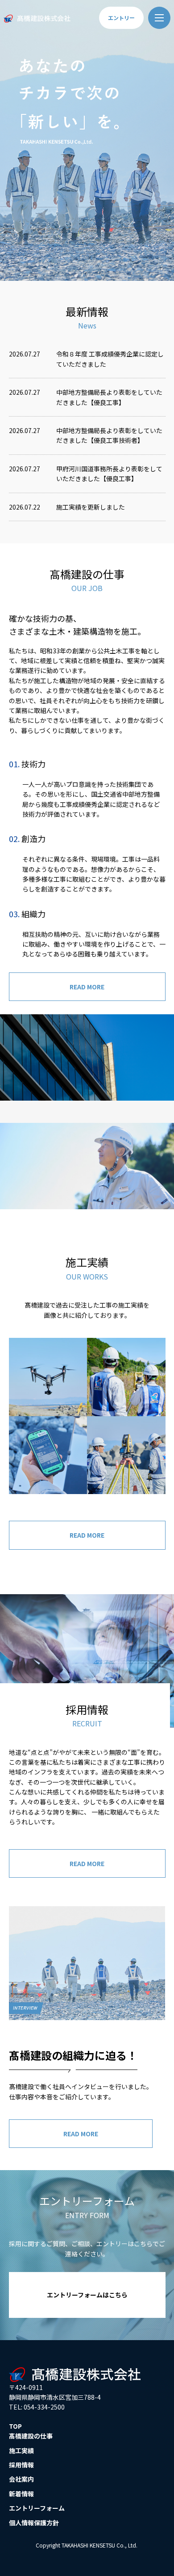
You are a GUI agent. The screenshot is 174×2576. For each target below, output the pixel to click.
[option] (87, 140)
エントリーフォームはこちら (87, 2295)
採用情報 (21, 2465)
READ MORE (87, 987)
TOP (15, 2426)
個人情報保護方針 (34, 2523)
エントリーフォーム (37, 2508)
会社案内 (21, 2479)
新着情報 (21, 2494)
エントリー (121, 18)
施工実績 (21, 2450)
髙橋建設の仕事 (31, 2436)
